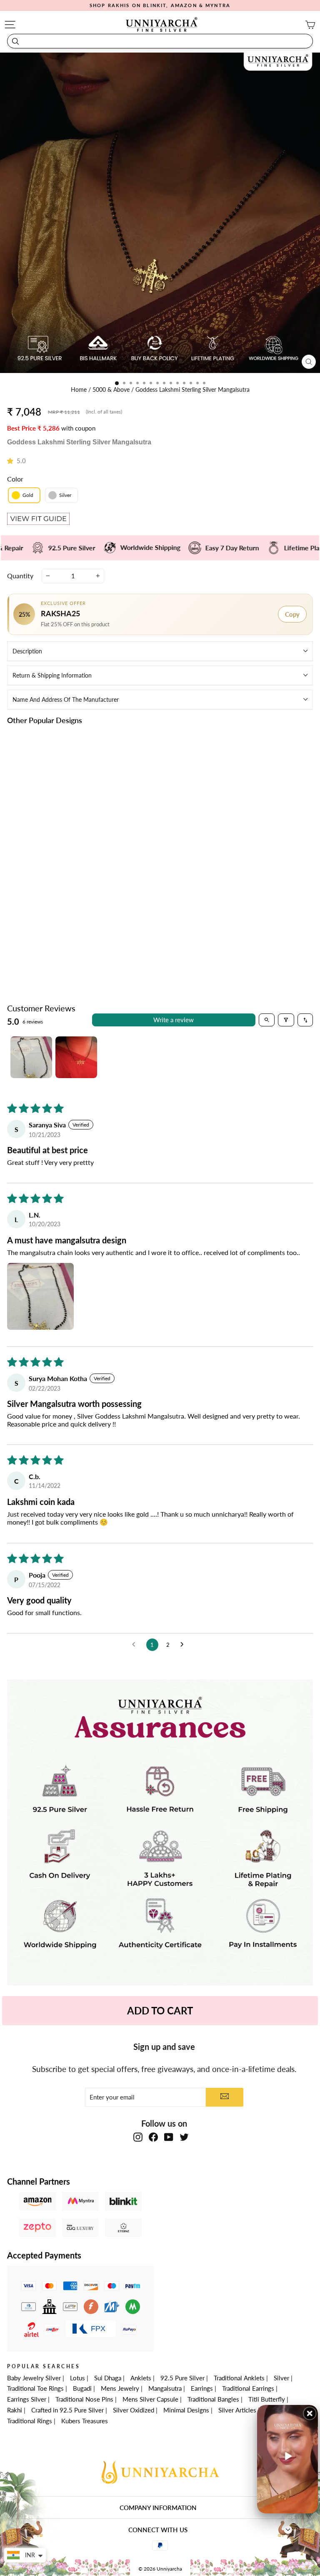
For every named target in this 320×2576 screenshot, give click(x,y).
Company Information (158, 2508)
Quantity (20, 576)
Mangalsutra (165, 2388)
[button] (12, 461)
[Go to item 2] (76, 1057)
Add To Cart (160, 2010)
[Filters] (286, 1020)
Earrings (202, 2388)
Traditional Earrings (248, 2388)
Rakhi (15, 2410)
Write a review (174, 1020)
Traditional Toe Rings (35, 2388)
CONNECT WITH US (158, 2530)
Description (27, 651)
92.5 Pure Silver (182, 2378)
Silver (281, 2378)
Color (15, 479)
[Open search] (267, 1020)
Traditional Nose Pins (84, 2399)
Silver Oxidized (134, 2410)
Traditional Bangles (213, 2399)
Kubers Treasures (85, 2421)
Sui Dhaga (108, 2378)
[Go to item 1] (31, 1057)
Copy (292, 614)
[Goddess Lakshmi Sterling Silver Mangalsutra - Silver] (84, 933)
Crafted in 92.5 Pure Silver (67, 2410)
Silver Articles (237, 2410)
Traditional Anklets (239, 2378)
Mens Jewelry (120, 2388)
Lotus (77, 2378)
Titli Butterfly (267, 2399)
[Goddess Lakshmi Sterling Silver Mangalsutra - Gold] (74, 933)
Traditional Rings (30, 2421)
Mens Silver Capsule (150, 2399)
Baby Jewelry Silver (34, 2378)
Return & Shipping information (52, 675)
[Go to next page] (184, 1645)
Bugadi (82, 2388)
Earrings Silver (27, 2399)
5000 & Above (112, 390)
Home (80, 390)
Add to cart (79, 952)
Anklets (141, 2378)
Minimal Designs (186, 2410)
